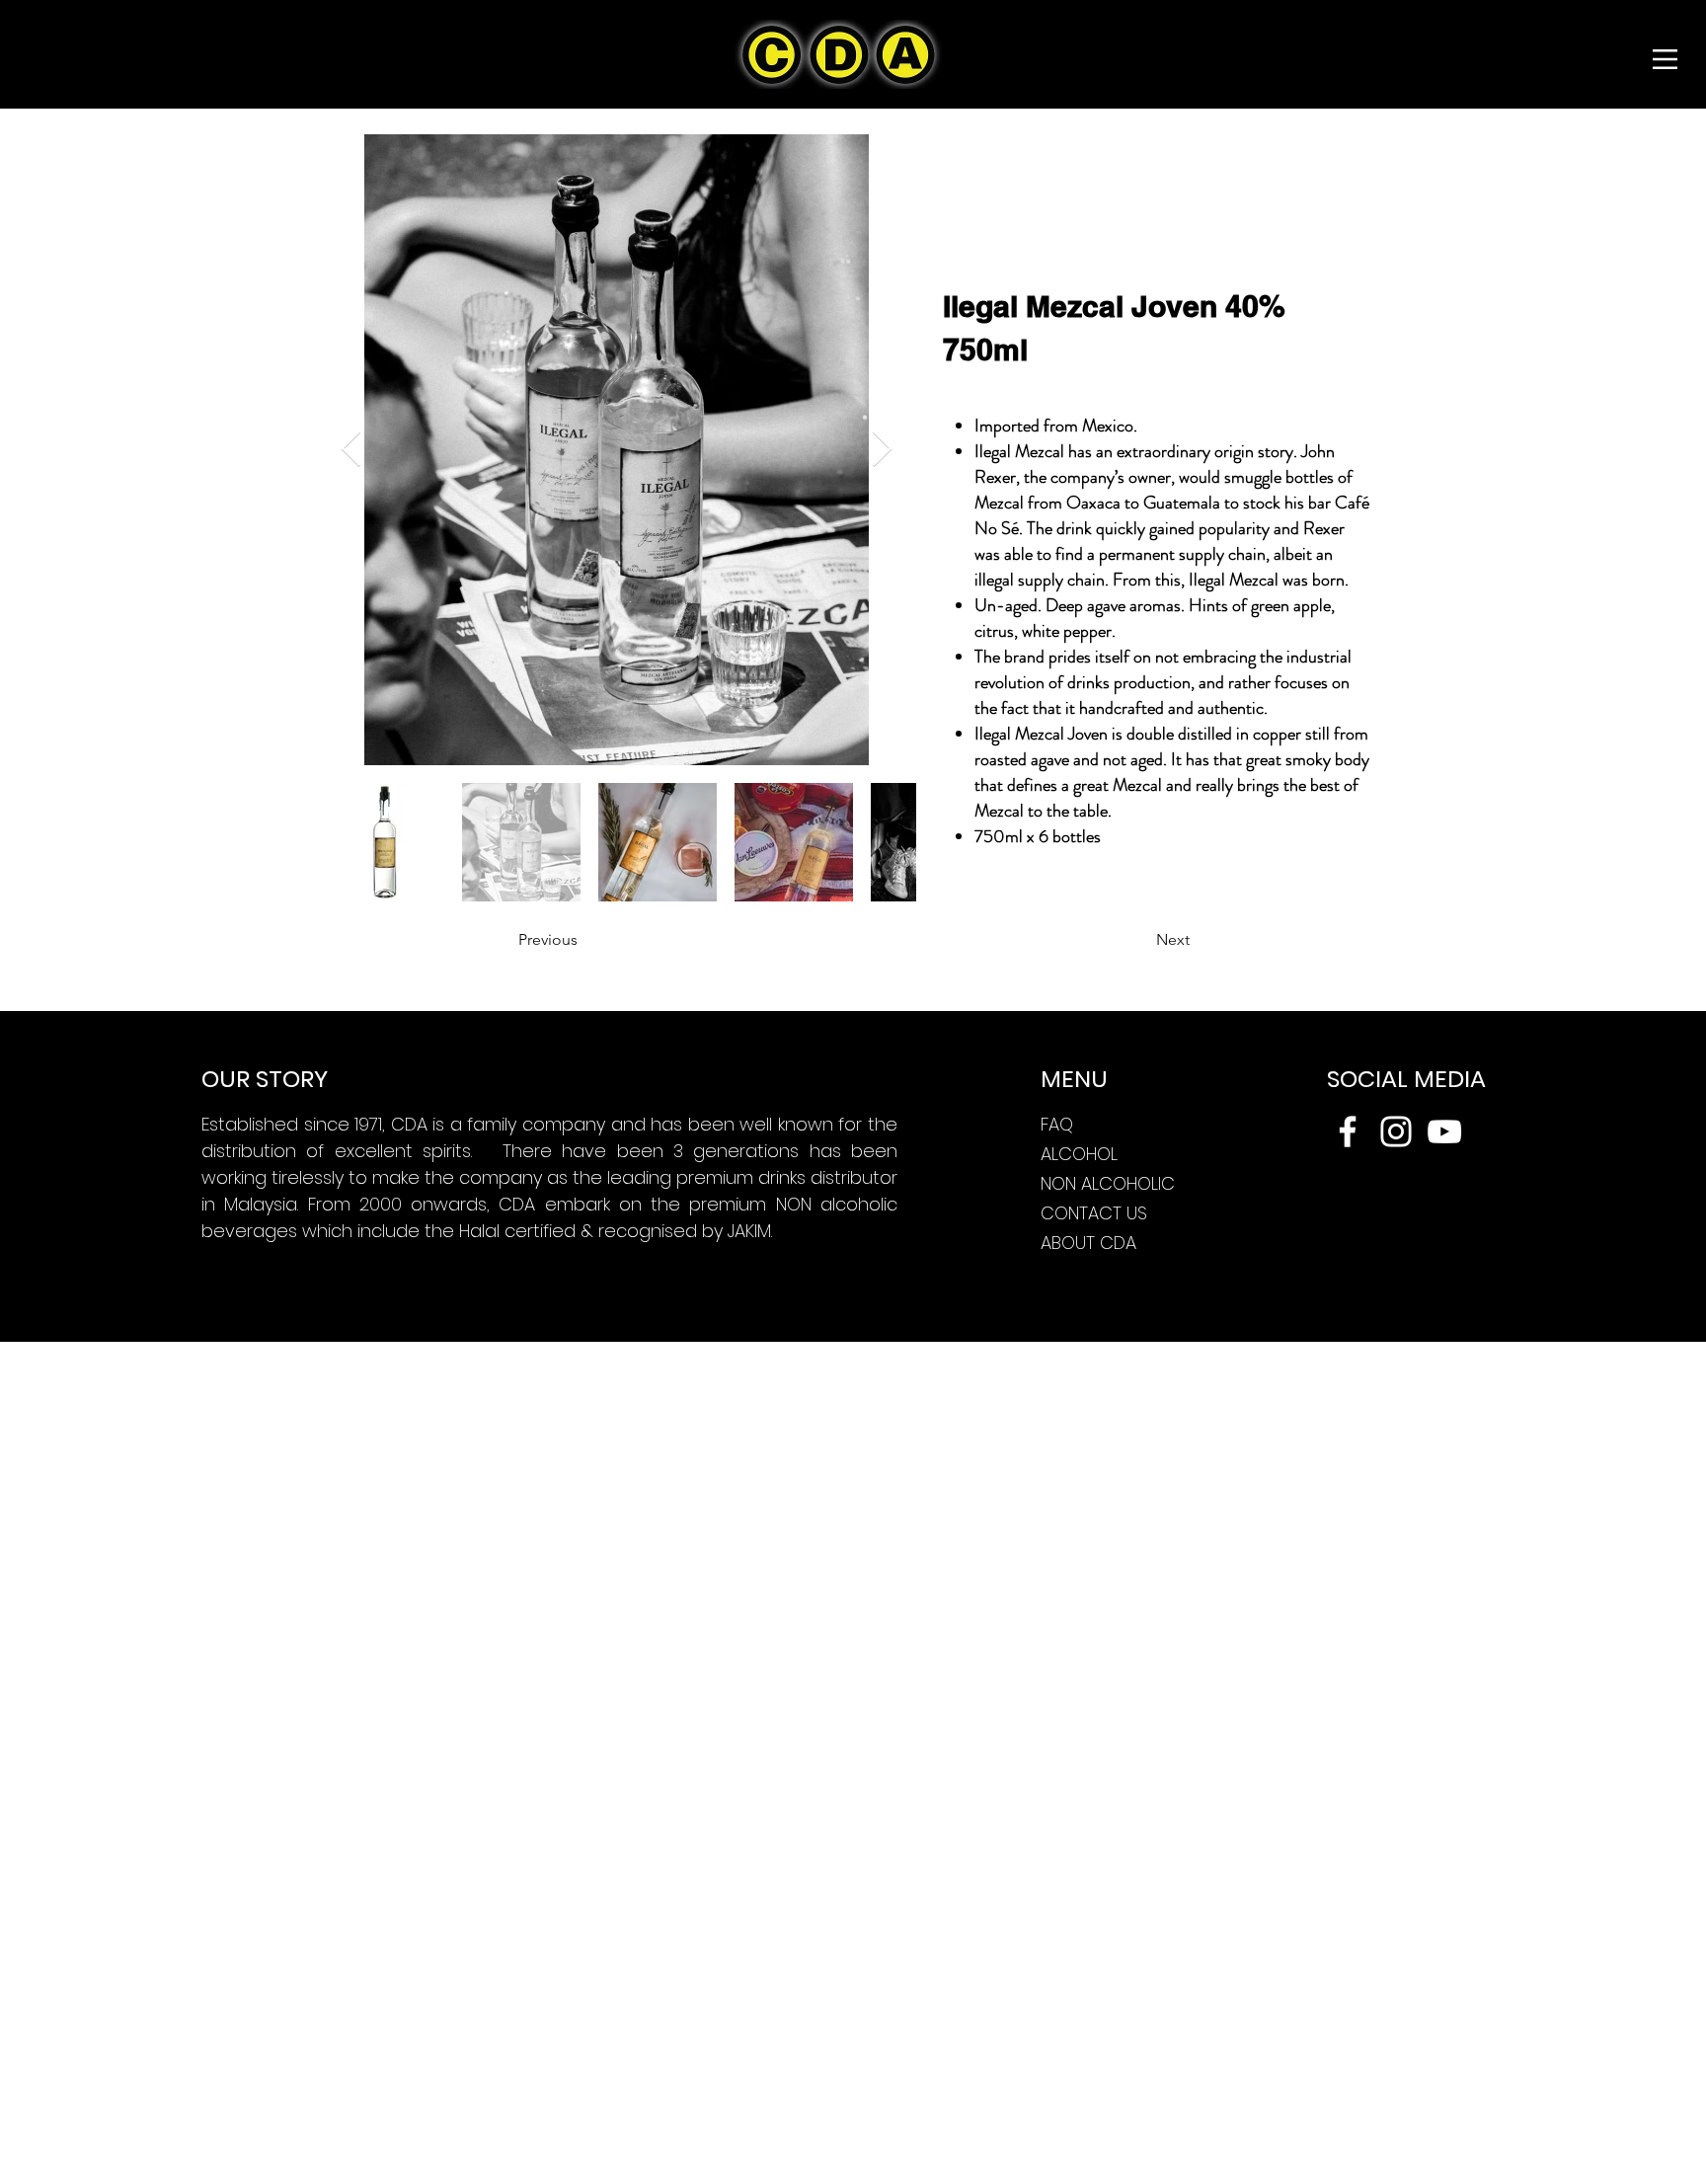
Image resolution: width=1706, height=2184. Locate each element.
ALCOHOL (1079, 1154)
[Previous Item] (351, 450)
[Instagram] (1396, 1131)
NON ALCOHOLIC (1108, 1183)
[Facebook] (1348, 1131)
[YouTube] (1444, 1131)
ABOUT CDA (1088, 1243)
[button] (1665, 59)
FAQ (1057, 1124)
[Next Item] (882, 450)
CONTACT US (1094, 1213)
